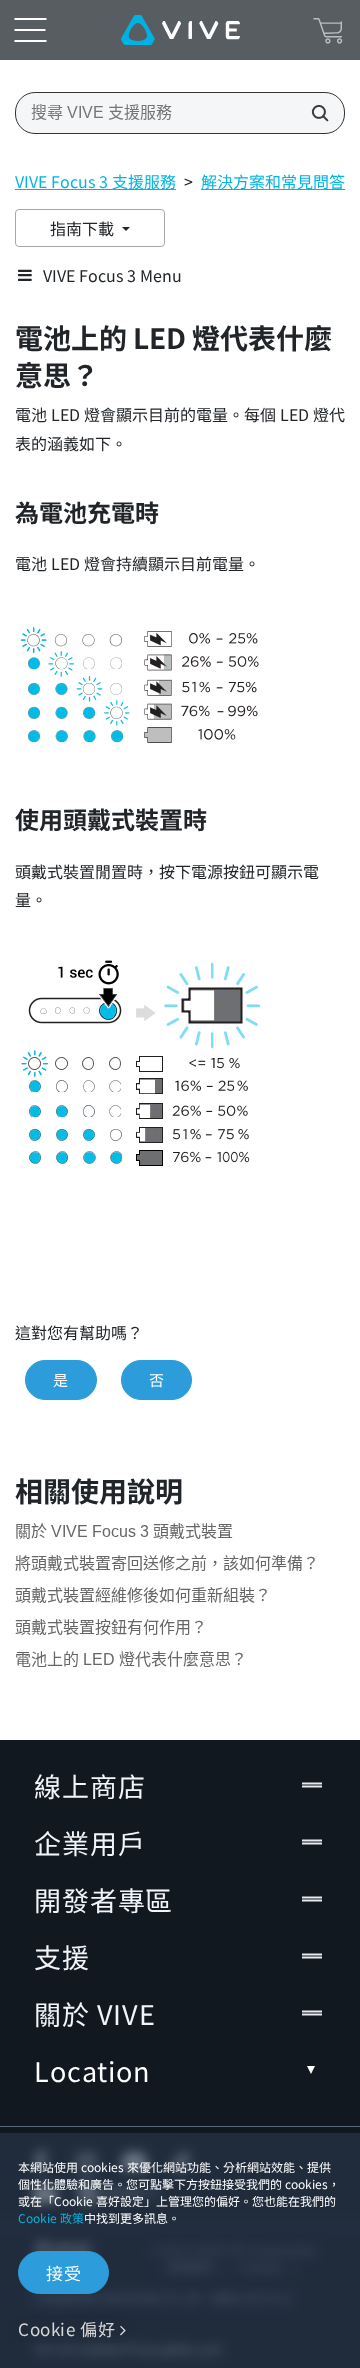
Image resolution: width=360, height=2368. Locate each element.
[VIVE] (180, 30)
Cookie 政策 (51, 2217)
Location (92, 2070)
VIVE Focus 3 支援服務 (95, 181)
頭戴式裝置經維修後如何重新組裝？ (143, 1595)
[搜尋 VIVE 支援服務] (314, 113)
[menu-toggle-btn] (30, 30)
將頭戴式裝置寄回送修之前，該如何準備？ (167, 1563)
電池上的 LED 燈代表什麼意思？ (131, 1659)
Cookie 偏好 (66, 2328)
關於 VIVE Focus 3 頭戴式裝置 (124, 1531)
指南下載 (84, 228)
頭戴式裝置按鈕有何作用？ (111, 1627)
